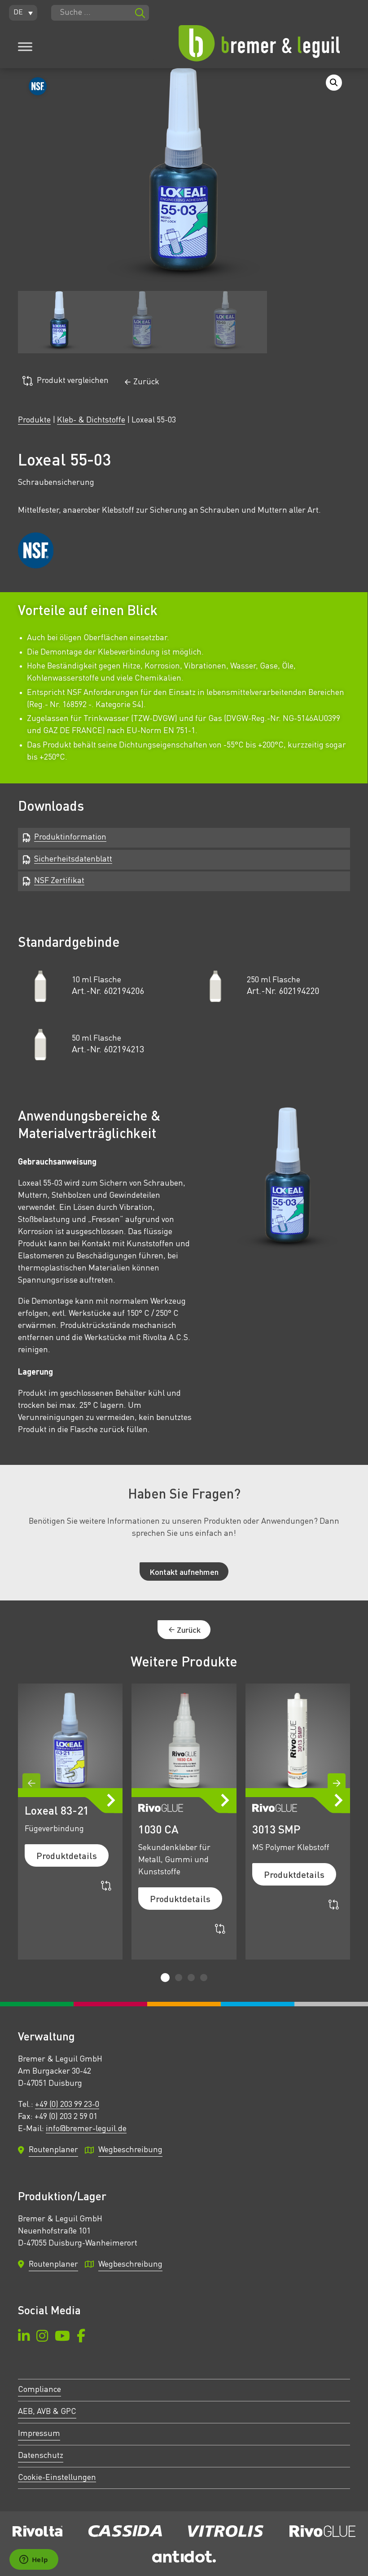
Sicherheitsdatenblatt (73, 859)
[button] (23, 13)
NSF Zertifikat (59, 881)
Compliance (39, 2390)
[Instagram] (42, 2337)
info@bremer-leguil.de (86, 2129)
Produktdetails (67, 1855)
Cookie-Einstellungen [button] (57, 2478)
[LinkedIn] (24, 2337)
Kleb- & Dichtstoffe (91, 420)
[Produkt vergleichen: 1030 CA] (220, 1929)
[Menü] (25, 47)
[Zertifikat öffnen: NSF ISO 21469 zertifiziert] (36, 550)
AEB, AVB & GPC (47, 2412)
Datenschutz (41, 2456)
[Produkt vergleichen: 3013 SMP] (334, 1905)
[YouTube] (62, 2337)
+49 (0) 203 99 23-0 (67, 2105)
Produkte (34, 420)
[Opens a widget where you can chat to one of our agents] (34, 2560)
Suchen (140, 13)
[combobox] (100, 13)
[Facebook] (81, 2337)
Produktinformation (70, 837)
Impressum (39, 2434)
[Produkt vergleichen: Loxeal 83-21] (106, 1886)
